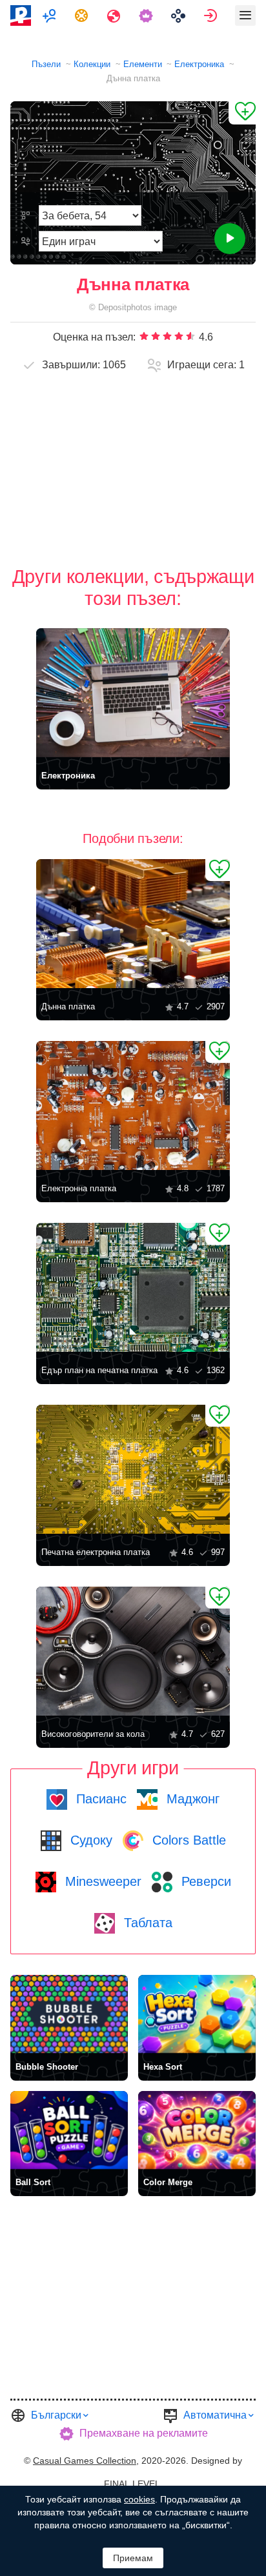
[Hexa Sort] (197, 2014)
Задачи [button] (83, 15)
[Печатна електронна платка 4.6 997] (133, 1469)
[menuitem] (51, 15)
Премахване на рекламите (144, 2433)
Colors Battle (187, 1840)
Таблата (146, 1923)
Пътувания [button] (115, 15)
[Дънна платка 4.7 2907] (133, 924)
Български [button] (56, 2415)
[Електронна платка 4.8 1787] (133, 1105)
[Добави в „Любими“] (242, 113)
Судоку (89, 1840)
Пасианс (99, 1799)
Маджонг (191, 1799)
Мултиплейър (51, 15)
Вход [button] (212, 15)
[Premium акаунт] (148, 15)
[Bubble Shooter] (69, 2014)
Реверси (204, 1881)
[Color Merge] (197, 2130)
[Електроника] (133, 693)
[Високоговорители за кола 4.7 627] (133, 1651)
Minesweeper (101, 1881)
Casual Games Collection (85, 2461)
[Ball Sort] (69, 2130)
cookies (139, 2499)
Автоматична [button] (215, 2415)
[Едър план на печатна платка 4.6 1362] (133, 1287)
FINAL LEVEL (132, 2484)
